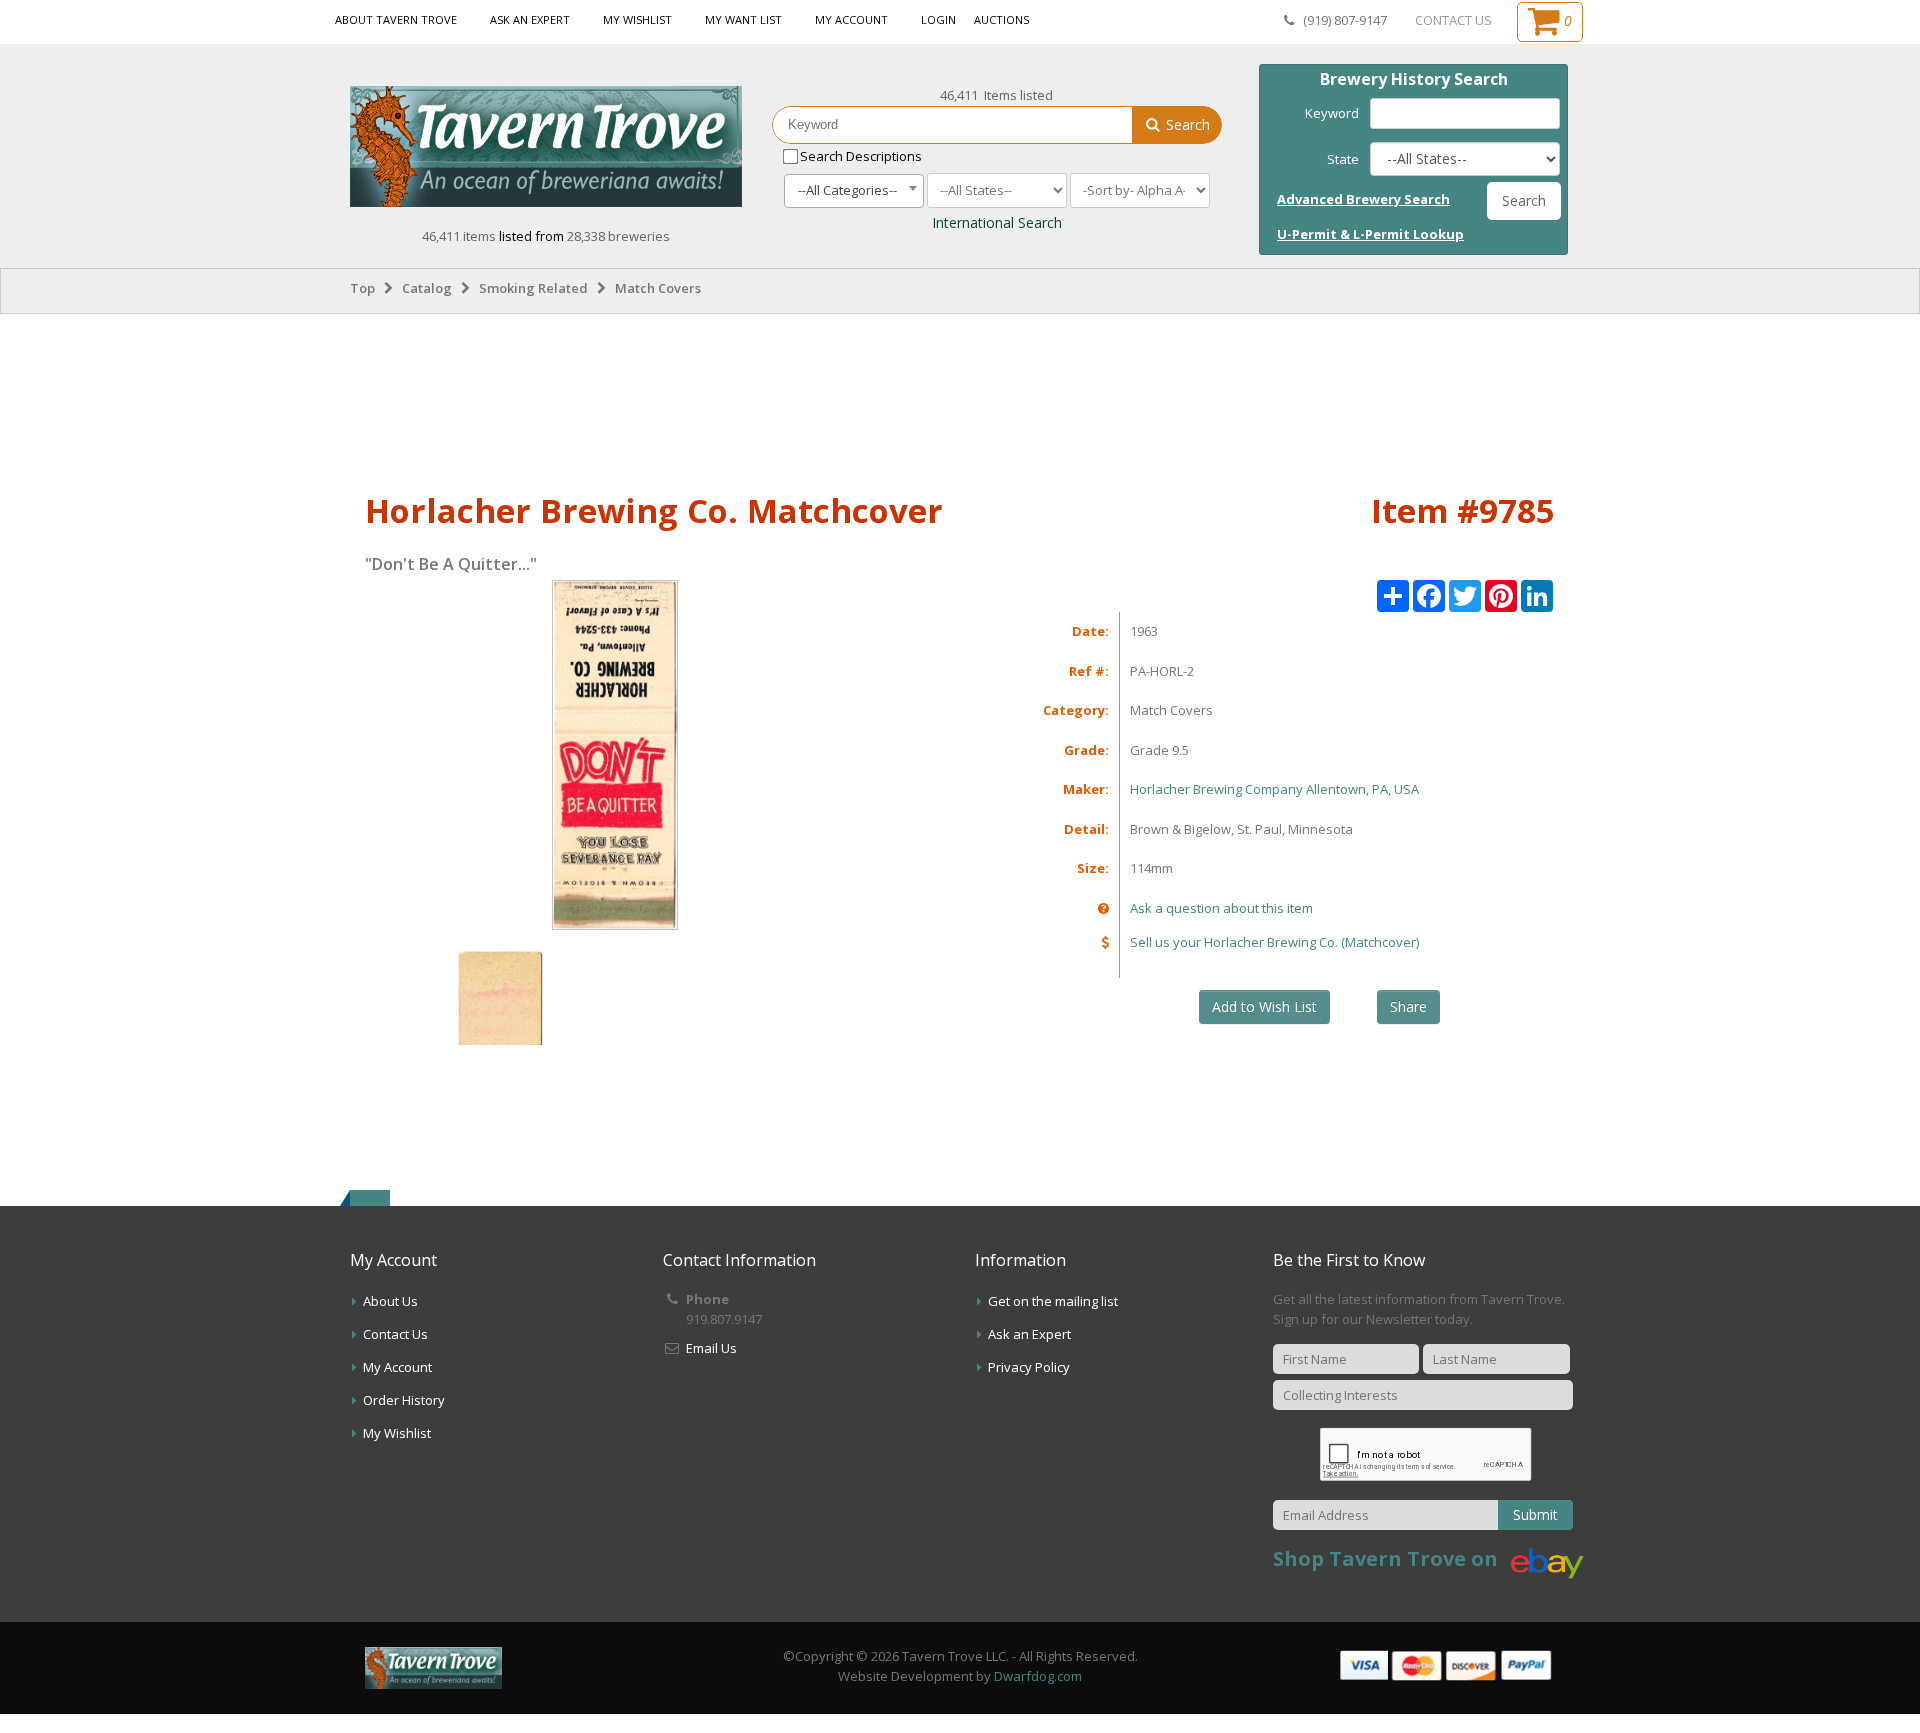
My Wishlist (637, 19)
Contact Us (395, 1334)
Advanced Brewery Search (1363, 199)
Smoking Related (533, 288)
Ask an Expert (530, 19)
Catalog (427, 288)
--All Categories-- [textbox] (847, 190)
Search (1186, 124)
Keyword (1332, 113)
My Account (851, 19)
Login (938, 19)
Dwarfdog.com (1038, 1676)
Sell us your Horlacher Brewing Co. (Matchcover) (1274, 942)
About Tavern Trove (396, 19)
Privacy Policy (1029, 1367)
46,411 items (460, 236)
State (1343, 159)
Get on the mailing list (1053, 1301)
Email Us (711, 1348)
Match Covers (658, 288)
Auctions (1001, 19)
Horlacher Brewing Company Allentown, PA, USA (1274, 789)
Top (362, 288)
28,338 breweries (618, 236)
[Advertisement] (960, 399)
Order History (404, 1400)
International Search (997, 222)
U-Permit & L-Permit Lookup (1370, 234)
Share (1408, 1006)
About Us (390, 1301)
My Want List (743, 19)
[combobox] (854, 191)
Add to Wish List (1264, 1006)
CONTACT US (1453, 20)
